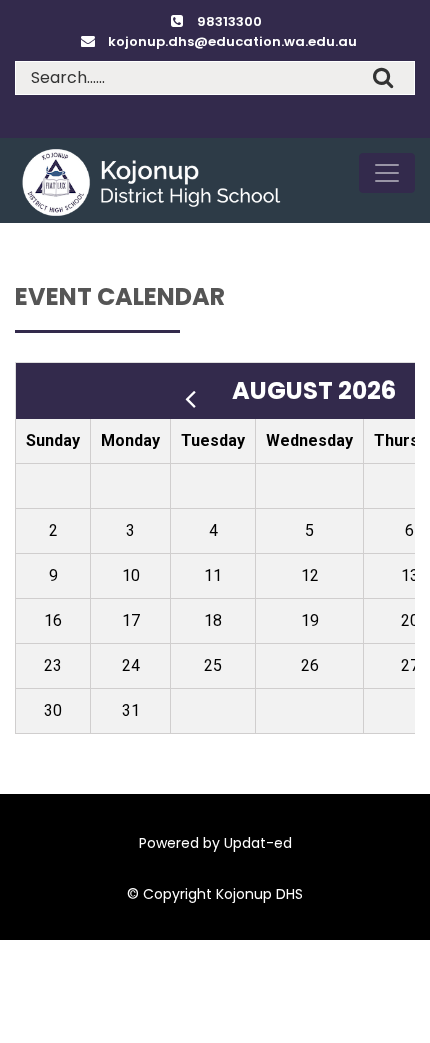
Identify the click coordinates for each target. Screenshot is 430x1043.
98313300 (229, 21)
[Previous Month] (197, 390)
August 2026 (316, 390)
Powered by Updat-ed (215, 843)
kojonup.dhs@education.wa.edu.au (232, 41)
